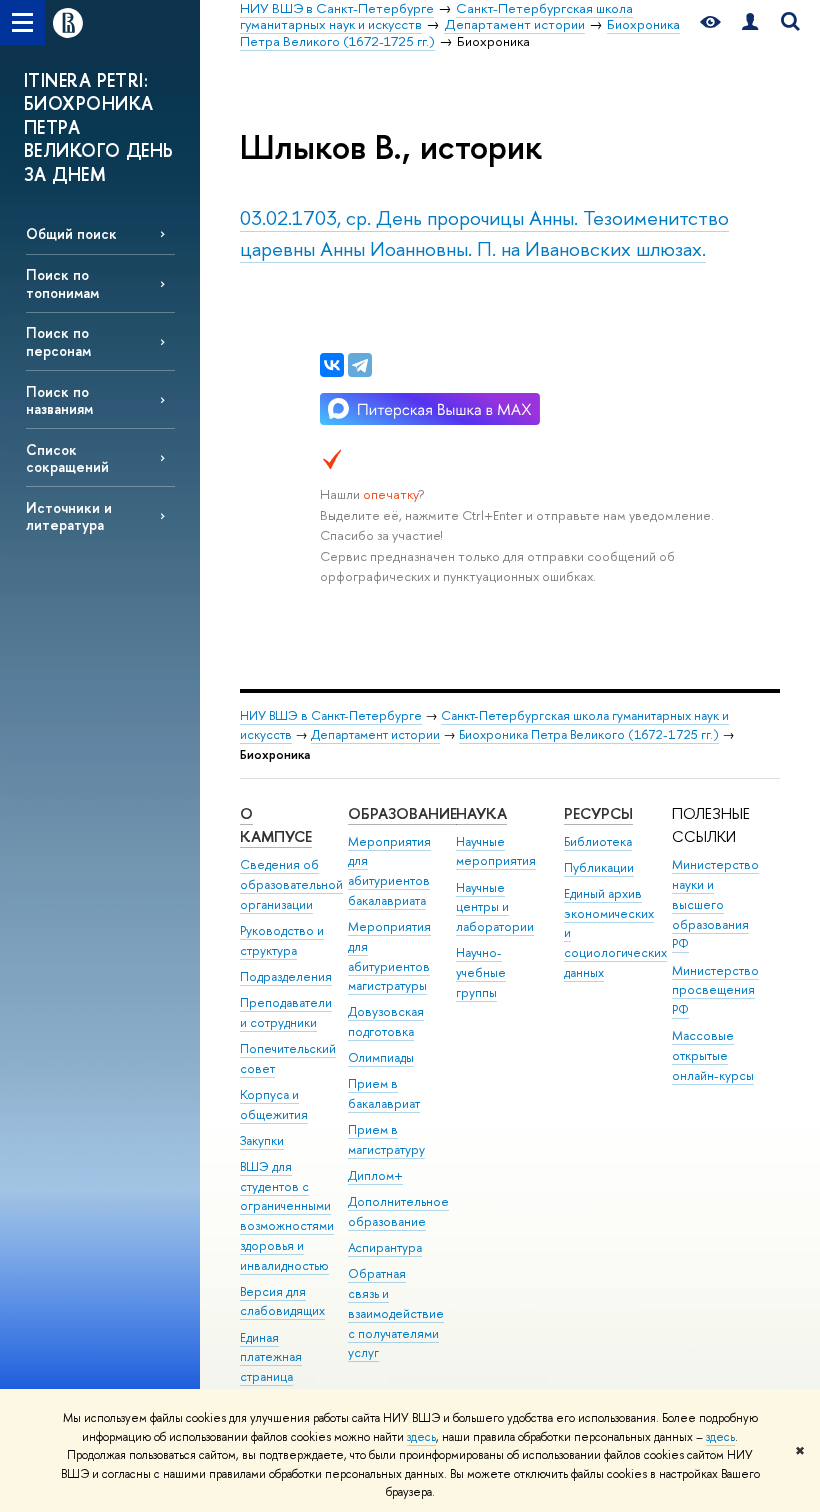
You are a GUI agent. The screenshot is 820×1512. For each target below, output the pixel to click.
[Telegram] (360, 365)
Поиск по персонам (58, 341)
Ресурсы (598, 813)
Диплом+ (375, 1175)
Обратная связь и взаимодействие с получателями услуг (396, 1313)
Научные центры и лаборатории (495, 907)
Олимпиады (381, 1057)
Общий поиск (71, 233)
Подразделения (286, 976)
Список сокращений (67, 458)
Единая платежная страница (271, 1357)
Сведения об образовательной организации (291, 884)
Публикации (599, 867)
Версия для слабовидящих (282, 1301)
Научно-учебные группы (481, 972)
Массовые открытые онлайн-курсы (713, 1055)
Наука (481, 813)
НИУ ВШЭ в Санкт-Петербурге (331, 715)
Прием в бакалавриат (384, 1093)
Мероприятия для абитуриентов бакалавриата (389, 871)
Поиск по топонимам (62, 283)
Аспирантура (385, 1247)
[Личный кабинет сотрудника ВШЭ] (750, 22)
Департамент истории (375, 734)
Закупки (262, 1140)
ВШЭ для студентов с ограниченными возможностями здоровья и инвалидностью (287, 1216)
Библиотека (598, 841)
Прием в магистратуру (386, 1139)
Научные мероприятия (496, 851)
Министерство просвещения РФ (715, 990)
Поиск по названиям (59, 400)
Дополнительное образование (398, 1211)
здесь (421, 1437)
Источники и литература (69, 516)
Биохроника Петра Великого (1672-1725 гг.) (589, 734)
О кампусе (276, 825)
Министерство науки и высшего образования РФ (715, 904)
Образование (402, 813)
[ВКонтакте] (332, 365)
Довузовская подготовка (386, 1021)
